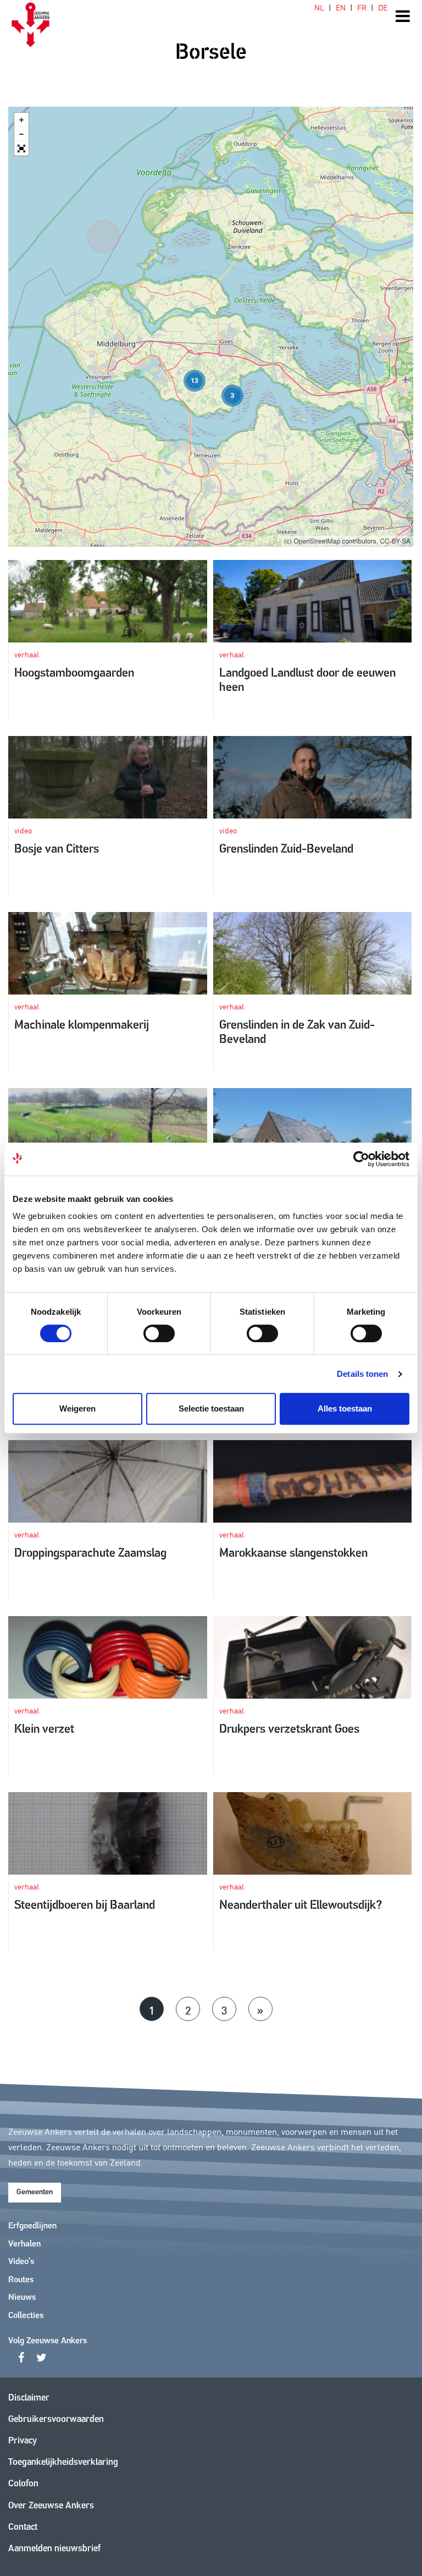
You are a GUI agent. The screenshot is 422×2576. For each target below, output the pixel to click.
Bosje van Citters (57, 850)
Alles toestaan (345, 1408)
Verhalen (24, 2244)
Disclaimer (29, 2398)
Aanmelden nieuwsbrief (54, 2549)
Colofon (23, 2484)
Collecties (26, 2316)
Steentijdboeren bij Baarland (85, 1906)
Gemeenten (35, 2192)
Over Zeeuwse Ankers (51, 2506)
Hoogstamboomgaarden (74, 674)
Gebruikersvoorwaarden (56, 2420)
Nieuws (22, 2298)
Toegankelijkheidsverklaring (63, 2462)
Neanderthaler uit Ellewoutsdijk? (301, 1906)
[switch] (159, 1333)
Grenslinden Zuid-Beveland (286, 850)
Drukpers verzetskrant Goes (289, 1730)
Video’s (21, 2262)
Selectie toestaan (211, 1408)
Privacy (23, 2441)
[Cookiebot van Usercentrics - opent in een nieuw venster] (361, 1159)
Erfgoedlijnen (32, 2226)
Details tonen (362, 1374)
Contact (23, 2527)
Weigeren (77, 1408)
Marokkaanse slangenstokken (293, 1554)
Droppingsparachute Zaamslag (90, 1554)
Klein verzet (44, 1730)
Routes (21, 2280)
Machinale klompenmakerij (82, 1026)
